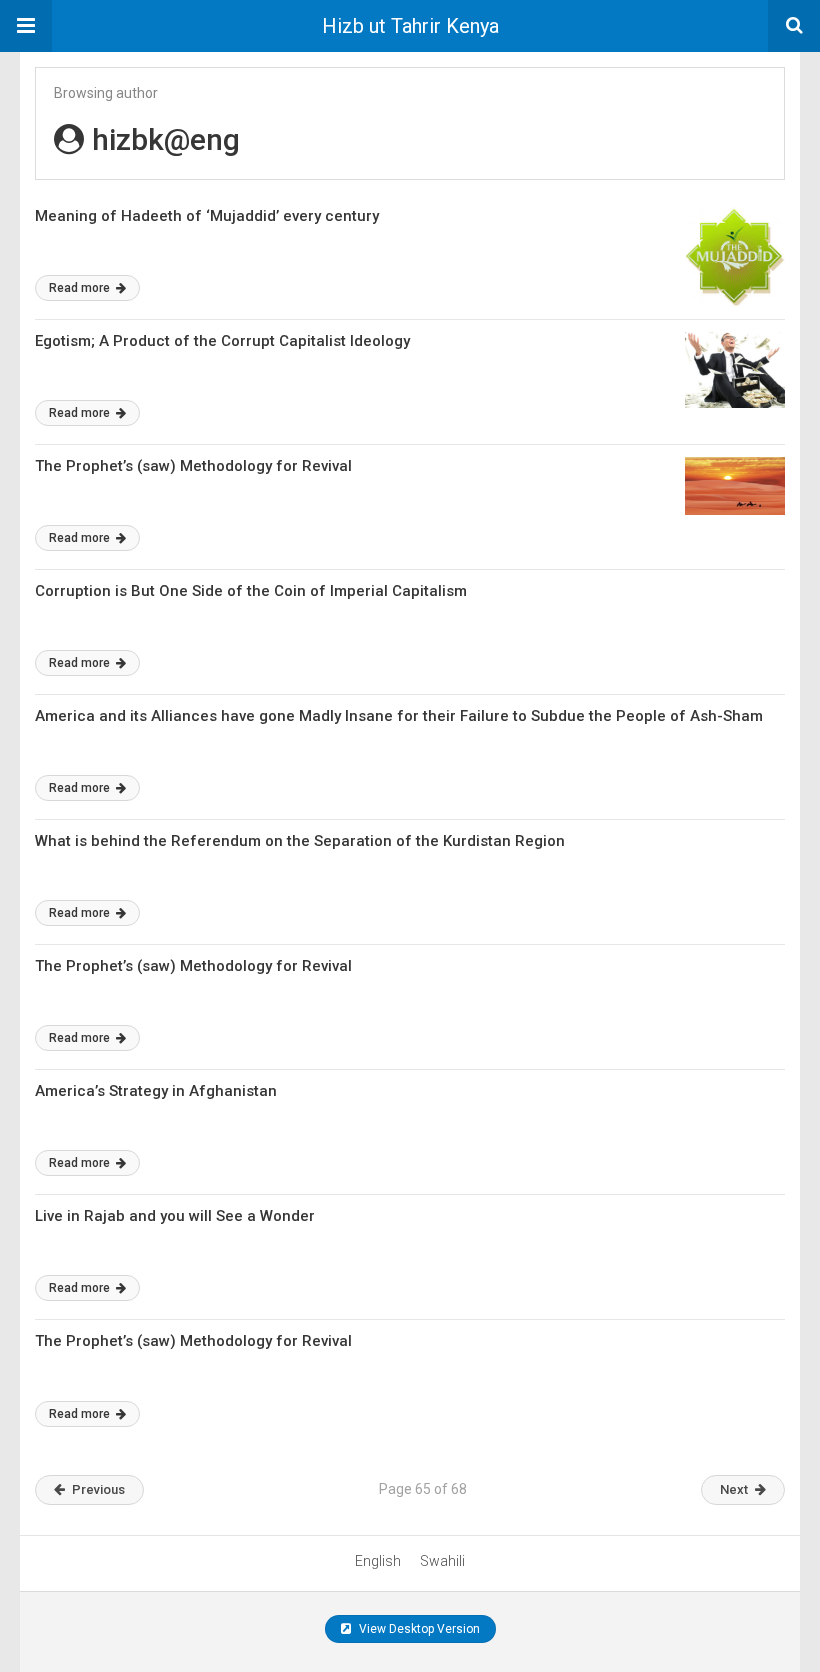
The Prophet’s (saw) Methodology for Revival (193, 466)
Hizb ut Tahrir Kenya (410, 26)
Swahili (442, 1561)
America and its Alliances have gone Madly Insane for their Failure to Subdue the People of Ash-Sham (399, 716)
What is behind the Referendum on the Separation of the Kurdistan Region (300, 841)
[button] (26, 26)
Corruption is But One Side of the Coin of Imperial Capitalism (251, 591)
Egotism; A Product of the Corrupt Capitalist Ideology (222, 341)
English (378, 1561)
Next (734, 1489)
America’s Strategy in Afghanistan (156, 1091)
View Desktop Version (418, 1629)
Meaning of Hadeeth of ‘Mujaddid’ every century (207, 216)
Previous (98, 1489)
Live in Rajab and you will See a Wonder (175, 1216)
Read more (81, 288)
